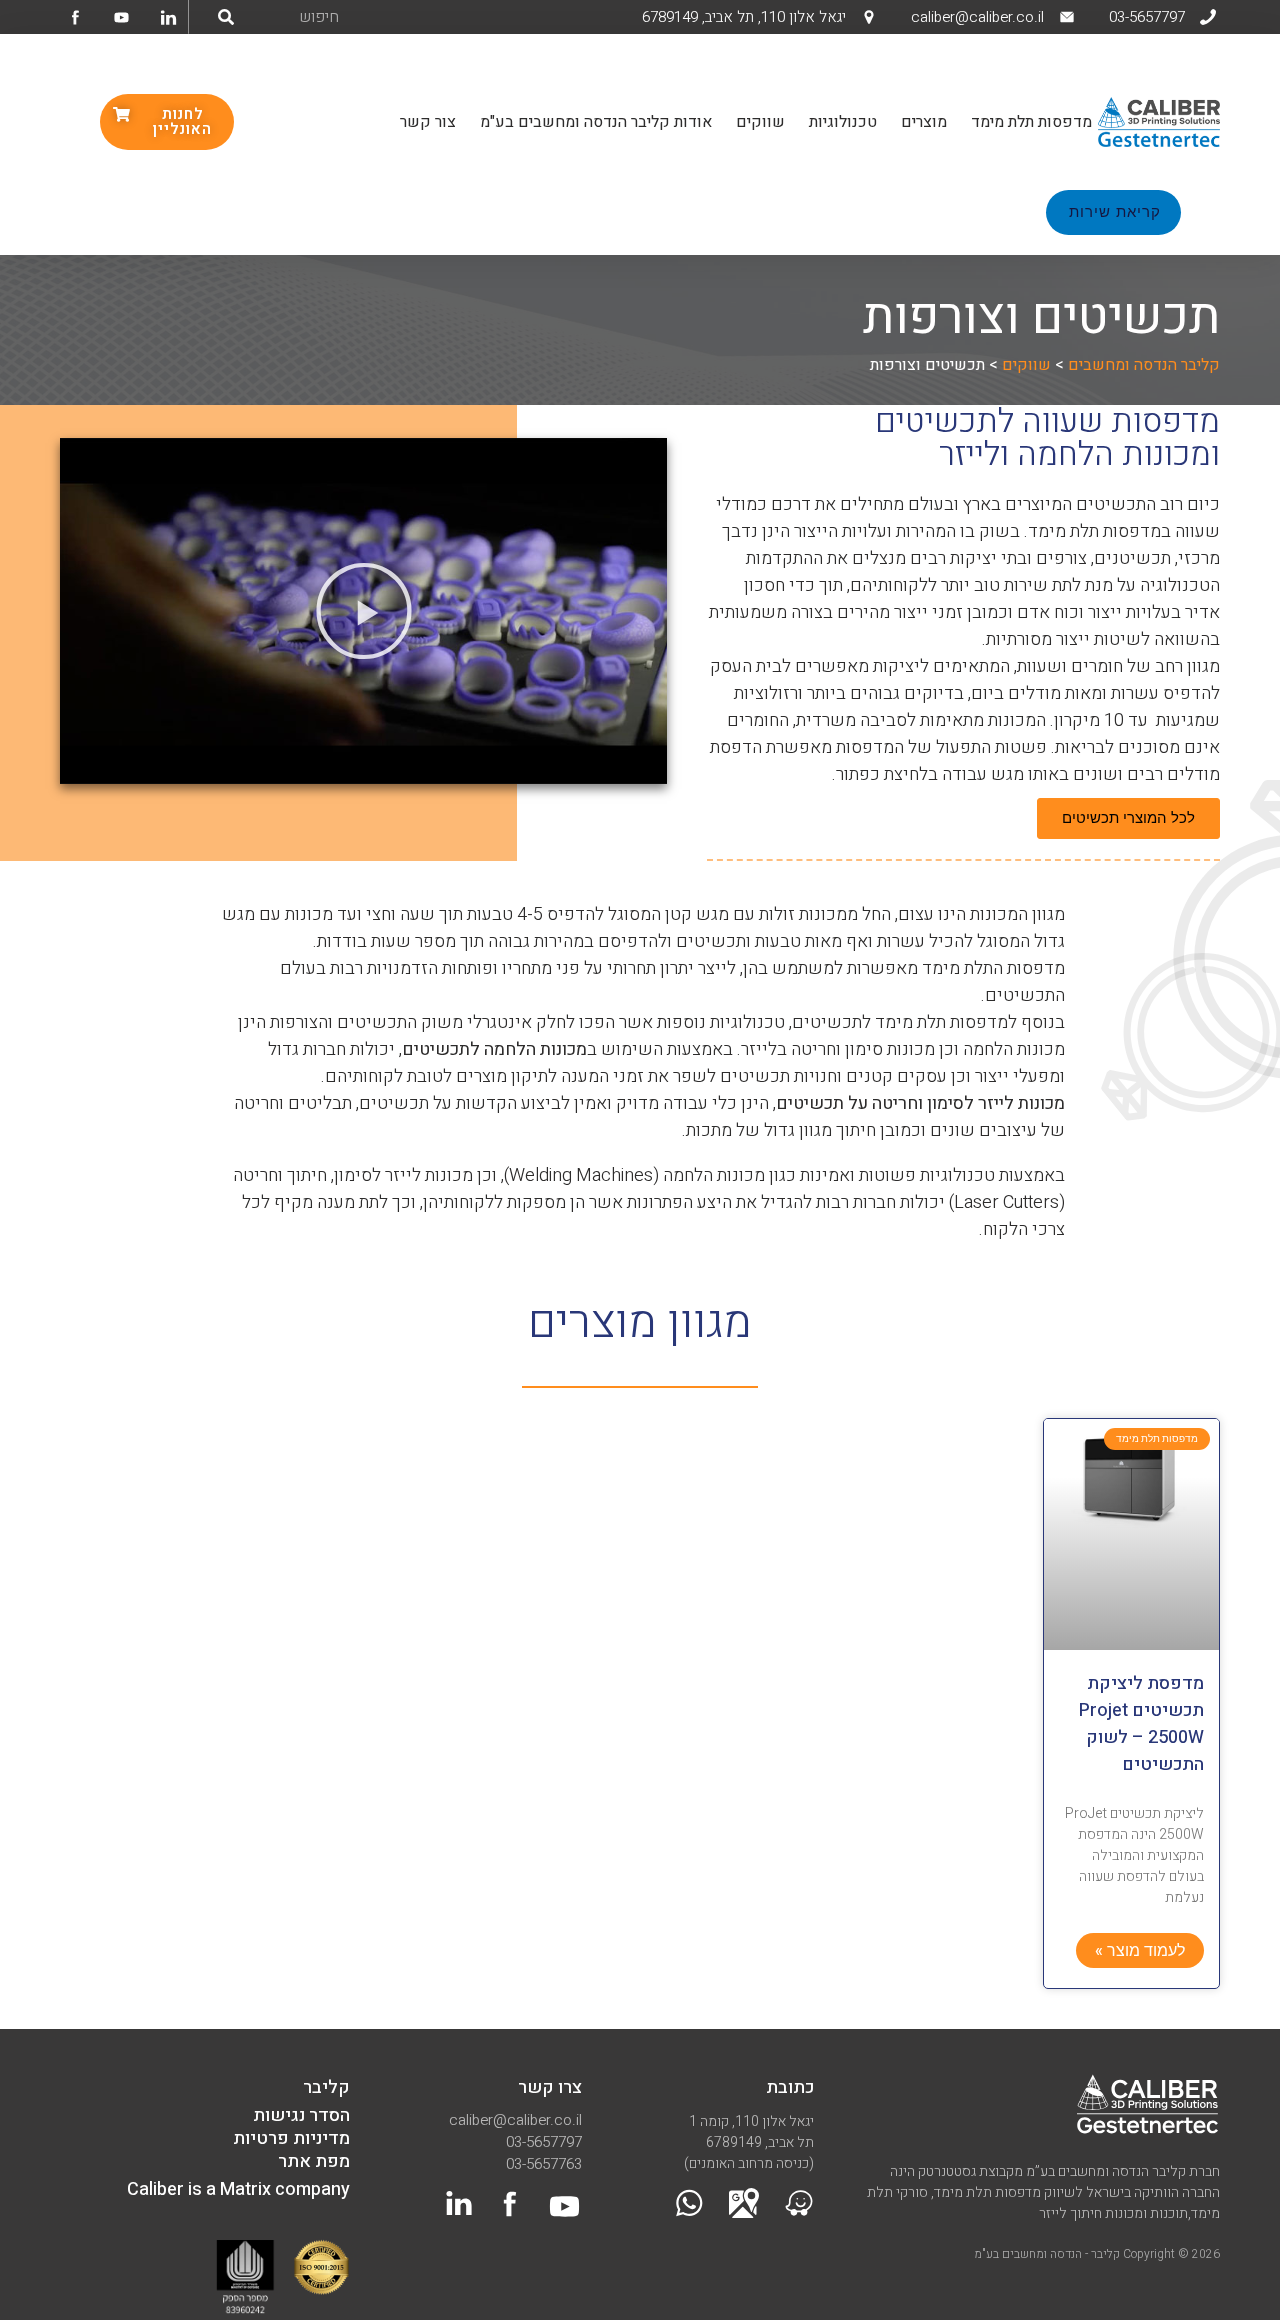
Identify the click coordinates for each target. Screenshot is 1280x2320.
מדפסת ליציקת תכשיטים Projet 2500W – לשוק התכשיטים (1141, 1724)
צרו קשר (550, 2087)
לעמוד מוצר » (1140, 1950)
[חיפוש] (226, 17)
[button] (364, 611)
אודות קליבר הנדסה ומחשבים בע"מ (596, 122)
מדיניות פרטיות (291, 2138)
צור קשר (428, 122)
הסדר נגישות (301, 2115)
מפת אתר (314, 2161)
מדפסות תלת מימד (1031, 122)
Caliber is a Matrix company (238, 2189)
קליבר (326, 2087)
